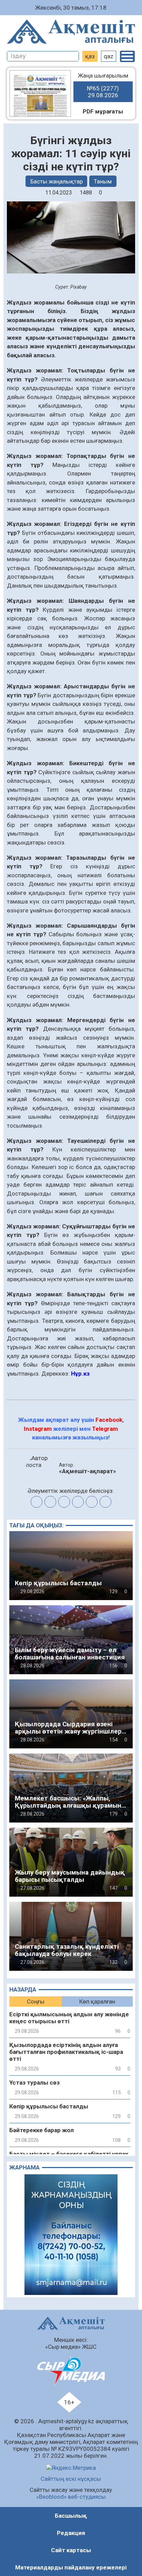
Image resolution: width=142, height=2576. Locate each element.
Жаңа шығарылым (103, 85)
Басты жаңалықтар (57, 181)
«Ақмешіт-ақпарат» (88, 1471)
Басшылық (71, 2516)
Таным (103, 181)
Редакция (71, 2533)
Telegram (105, 1429)
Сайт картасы (71, 2550)
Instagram (38, 1429)
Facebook (109, 1420)
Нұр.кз (81, 1374)
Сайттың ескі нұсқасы (71, 2479)
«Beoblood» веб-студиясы (71, 2497)
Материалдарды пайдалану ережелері (71, 2567)
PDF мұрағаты (103, 111)
